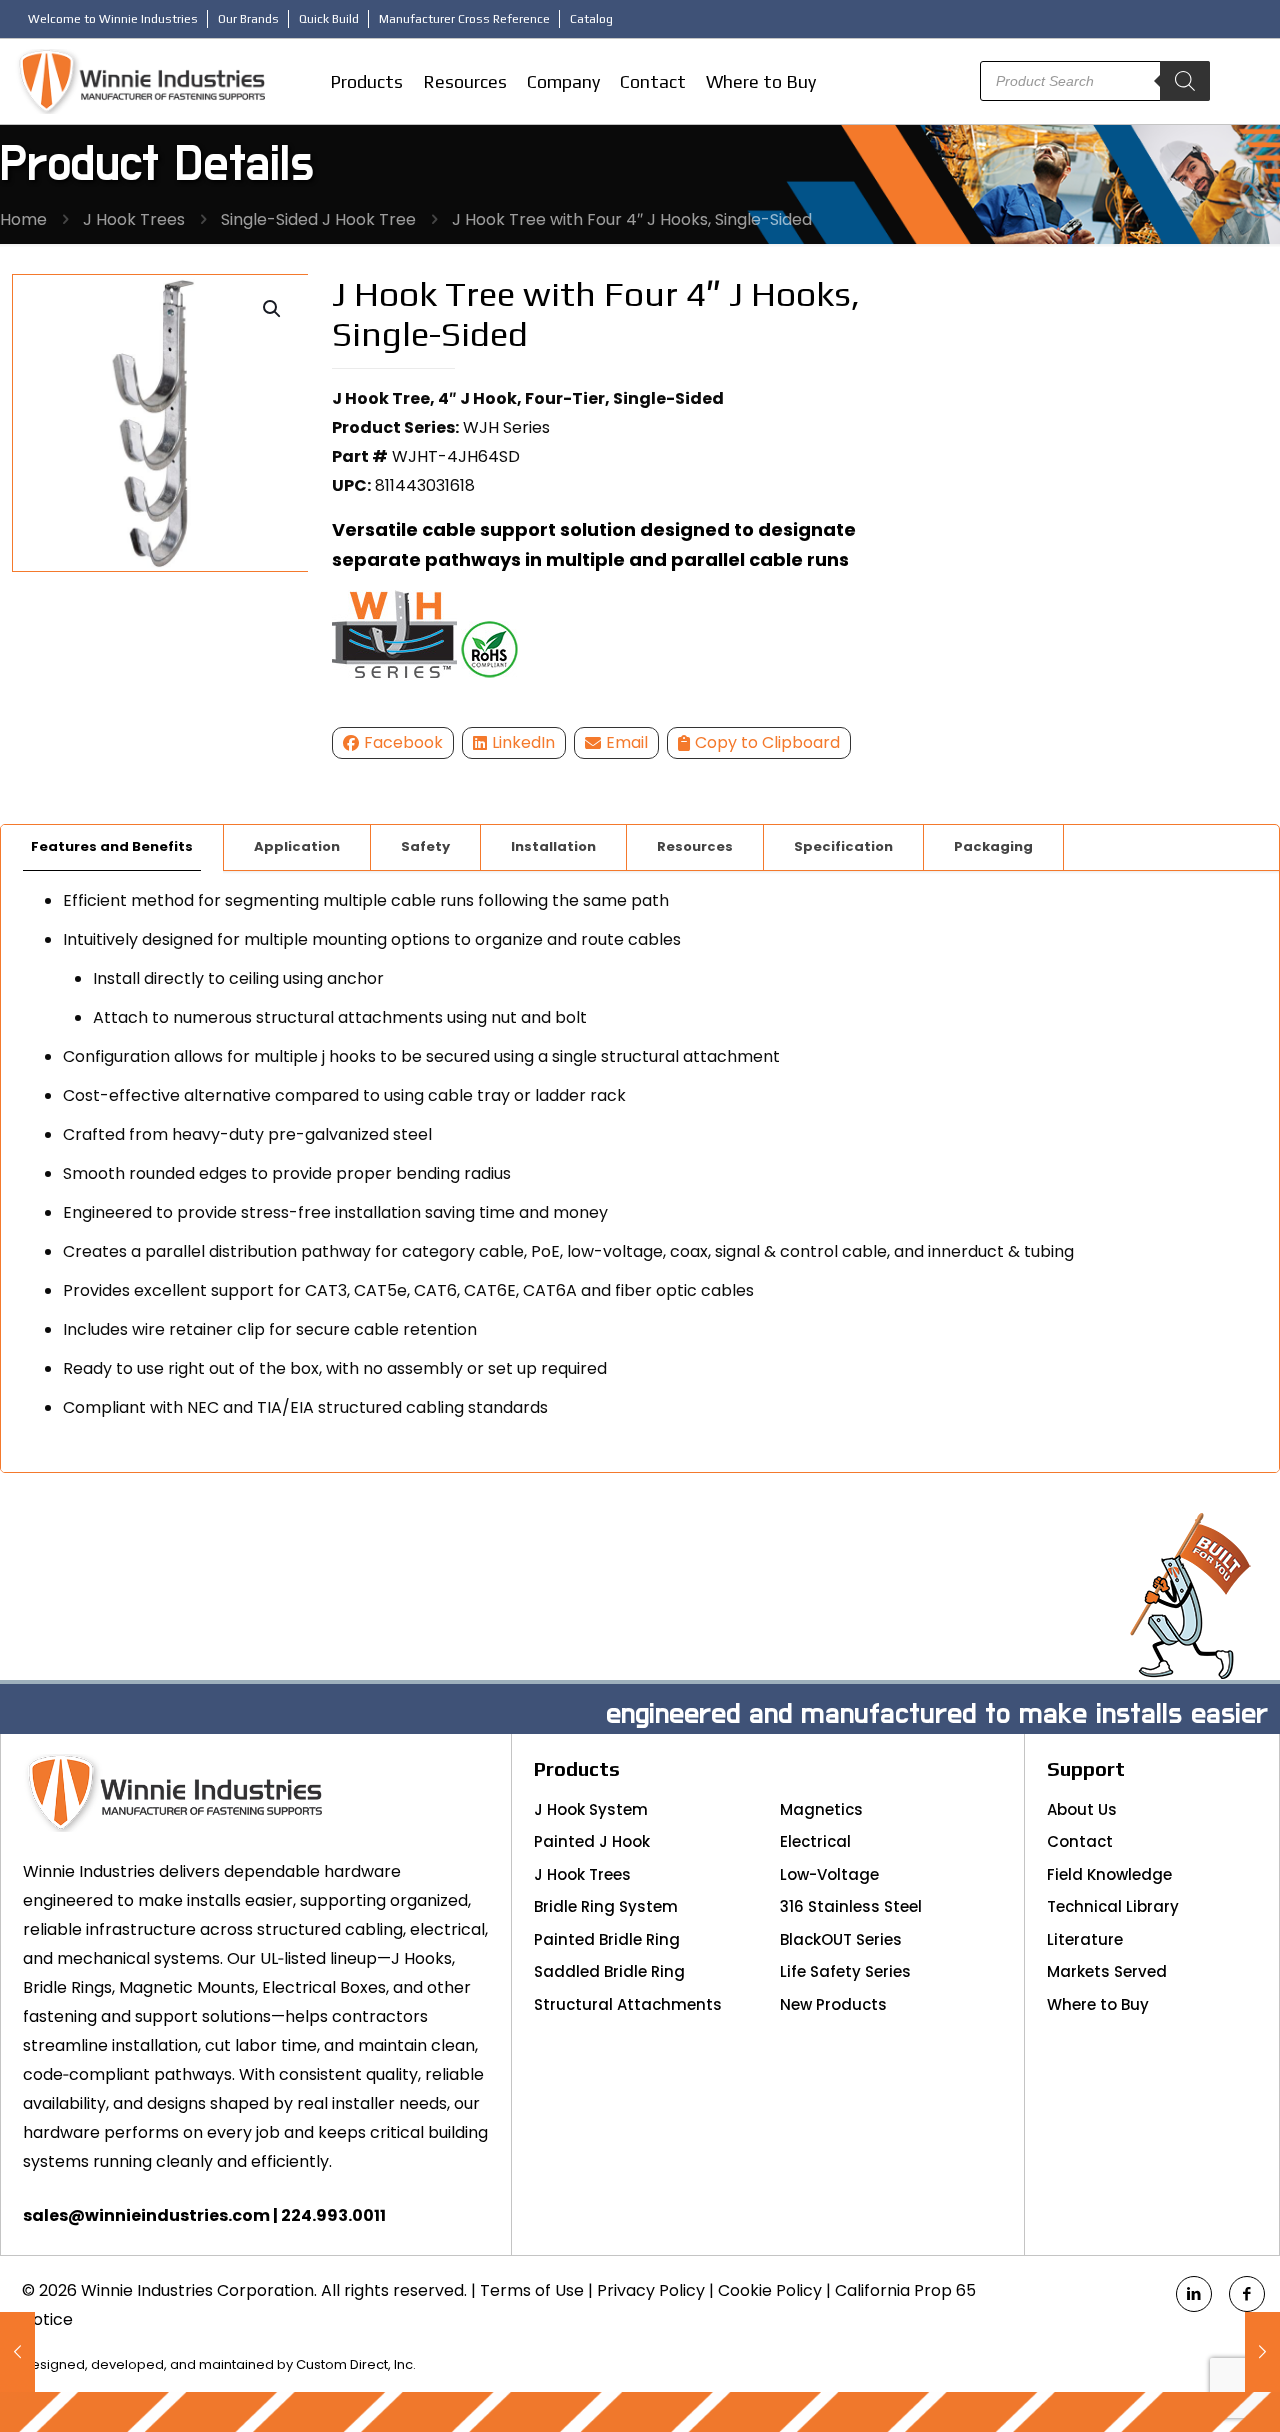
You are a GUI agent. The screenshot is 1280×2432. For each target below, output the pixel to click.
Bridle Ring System (606, 1906)
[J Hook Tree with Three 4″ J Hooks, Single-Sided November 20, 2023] (17, 2352)
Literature (1085, 1939)
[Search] (1185, 81)
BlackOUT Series (841, 1939)
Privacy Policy (651, 2290)
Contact (1080, 1841)
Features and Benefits (112, 846)
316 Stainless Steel (851, 1906)
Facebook (403, 742)
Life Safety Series (845, 1971)
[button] (273, 309)
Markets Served (1107, 1971)
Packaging (993, 846)
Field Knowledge (1109, 1874)
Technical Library (1113, 1906)
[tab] (112, 847)
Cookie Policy (770, 2290)
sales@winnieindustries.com (146, 2215)
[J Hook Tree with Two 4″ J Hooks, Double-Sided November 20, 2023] (1262, 2352)
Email (627, 742)
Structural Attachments (628, 2004)
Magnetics (821, 1809)
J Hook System (591, 1809)
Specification (843, 846)
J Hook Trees (134, 219)
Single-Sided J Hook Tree (318, 219)
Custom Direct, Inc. (356, 2364)
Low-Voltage (829, 1874)
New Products (833, 2004)
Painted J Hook (592, 1841)
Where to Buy (1098, 2004)
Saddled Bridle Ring (609, 1971)
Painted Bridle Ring (607, 1939)
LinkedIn (523, 742)
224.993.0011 (333, 2215)
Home (23, 219)
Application (297, 846)
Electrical (815, 1841)
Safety (425, 846)
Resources (695, 846)
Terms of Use (532, 2290)
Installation (553, 846)
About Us (1082, 1809)
